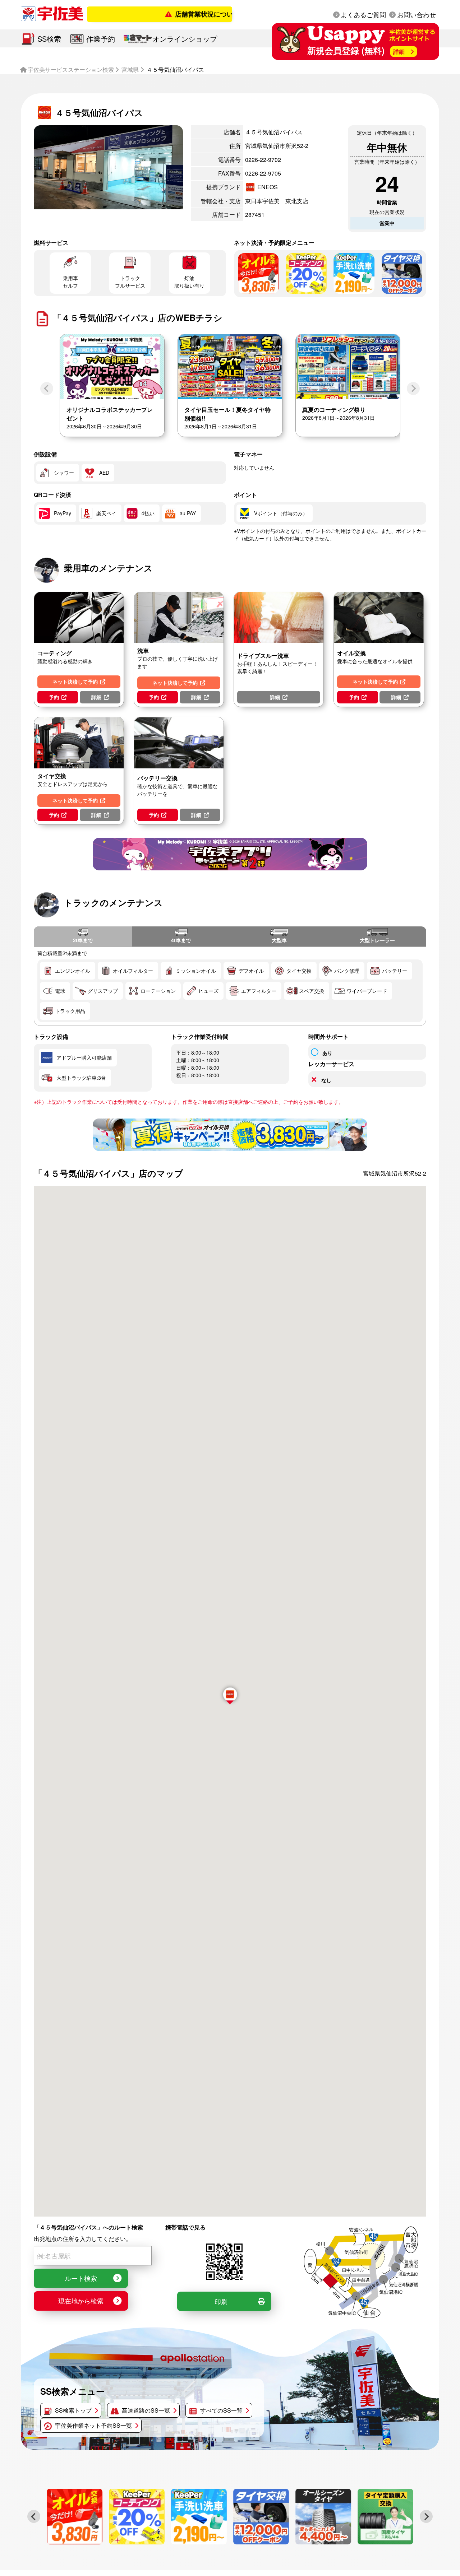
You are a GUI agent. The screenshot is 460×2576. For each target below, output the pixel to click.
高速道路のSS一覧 (146, 2410)
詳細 (96, 697)
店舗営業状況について (180, 14)
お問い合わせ (417, 14)
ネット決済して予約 (75, 682)
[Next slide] (413, 389)
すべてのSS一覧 (221, 2410)
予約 (54, 697)
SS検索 (49, 39)
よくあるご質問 (363, 14)
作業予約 (101, 39)
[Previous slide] (47, 389)
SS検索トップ (73, 2410)
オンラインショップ (185, 39)
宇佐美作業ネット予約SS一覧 (93, 2425)
